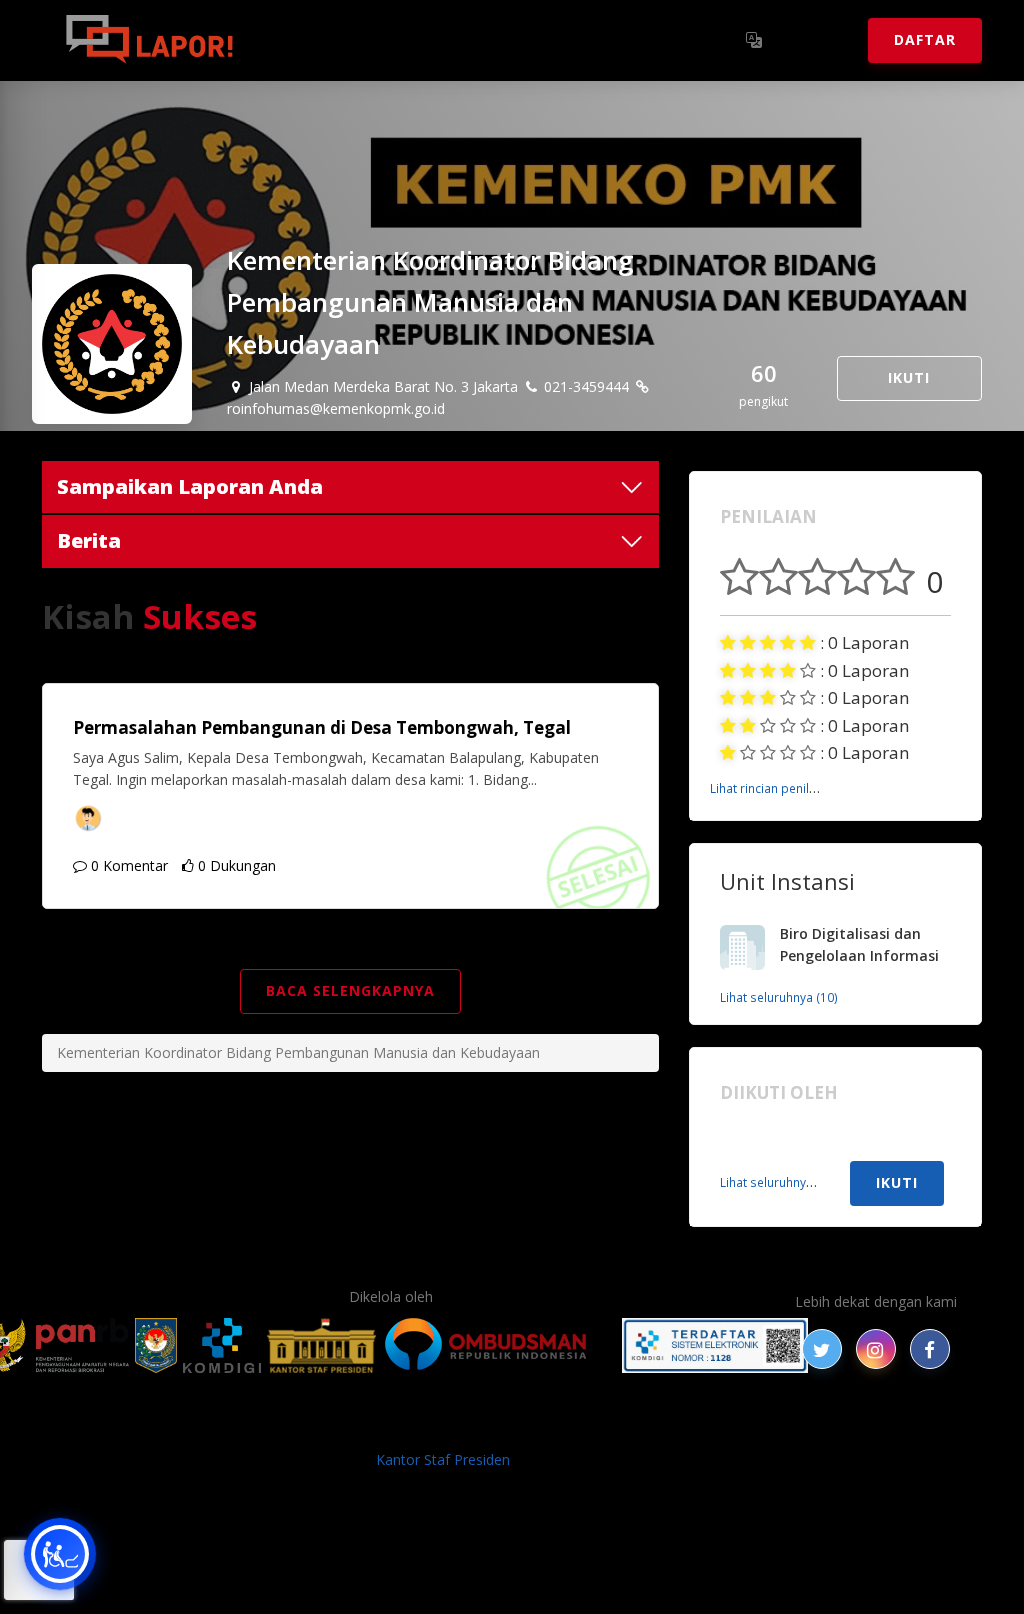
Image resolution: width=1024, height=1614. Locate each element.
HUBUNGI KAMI (884, 1426)
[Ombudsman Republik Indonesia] (497, 1345)
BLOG (260, 1426)
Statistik (473, 39)
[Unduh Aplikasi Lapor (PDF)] (715, 1345)
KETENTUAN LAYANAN (482, 1426)
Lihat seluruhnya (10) (779, 997)
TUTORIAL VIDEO (759, 1426)
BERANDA (193, 1426)
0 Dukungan (235, 865)
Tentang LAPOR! (341, 39)
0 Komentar (127, 865)
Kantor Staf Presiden (443, 1459)
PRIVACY (117, 1426)
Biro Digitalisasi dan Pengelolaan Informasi (859, 945)
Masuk (817, 39)
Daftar (925, 39)
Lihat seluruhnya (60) (779, 1182)
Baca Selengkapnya (350, 990)
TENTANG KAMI (631, 1426)
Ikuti (909, 377)
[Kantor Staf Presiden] (321, 1345)
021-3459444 (584, 386)
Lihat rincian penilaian (771, 788)
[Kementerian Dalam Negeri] (156, 1345)
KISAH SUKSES (341, 1426)
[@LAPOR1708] (822, 1349)
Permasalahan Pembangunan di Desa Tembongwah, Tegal (322, 727)
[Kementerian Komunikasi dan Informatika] (222, 1345)
